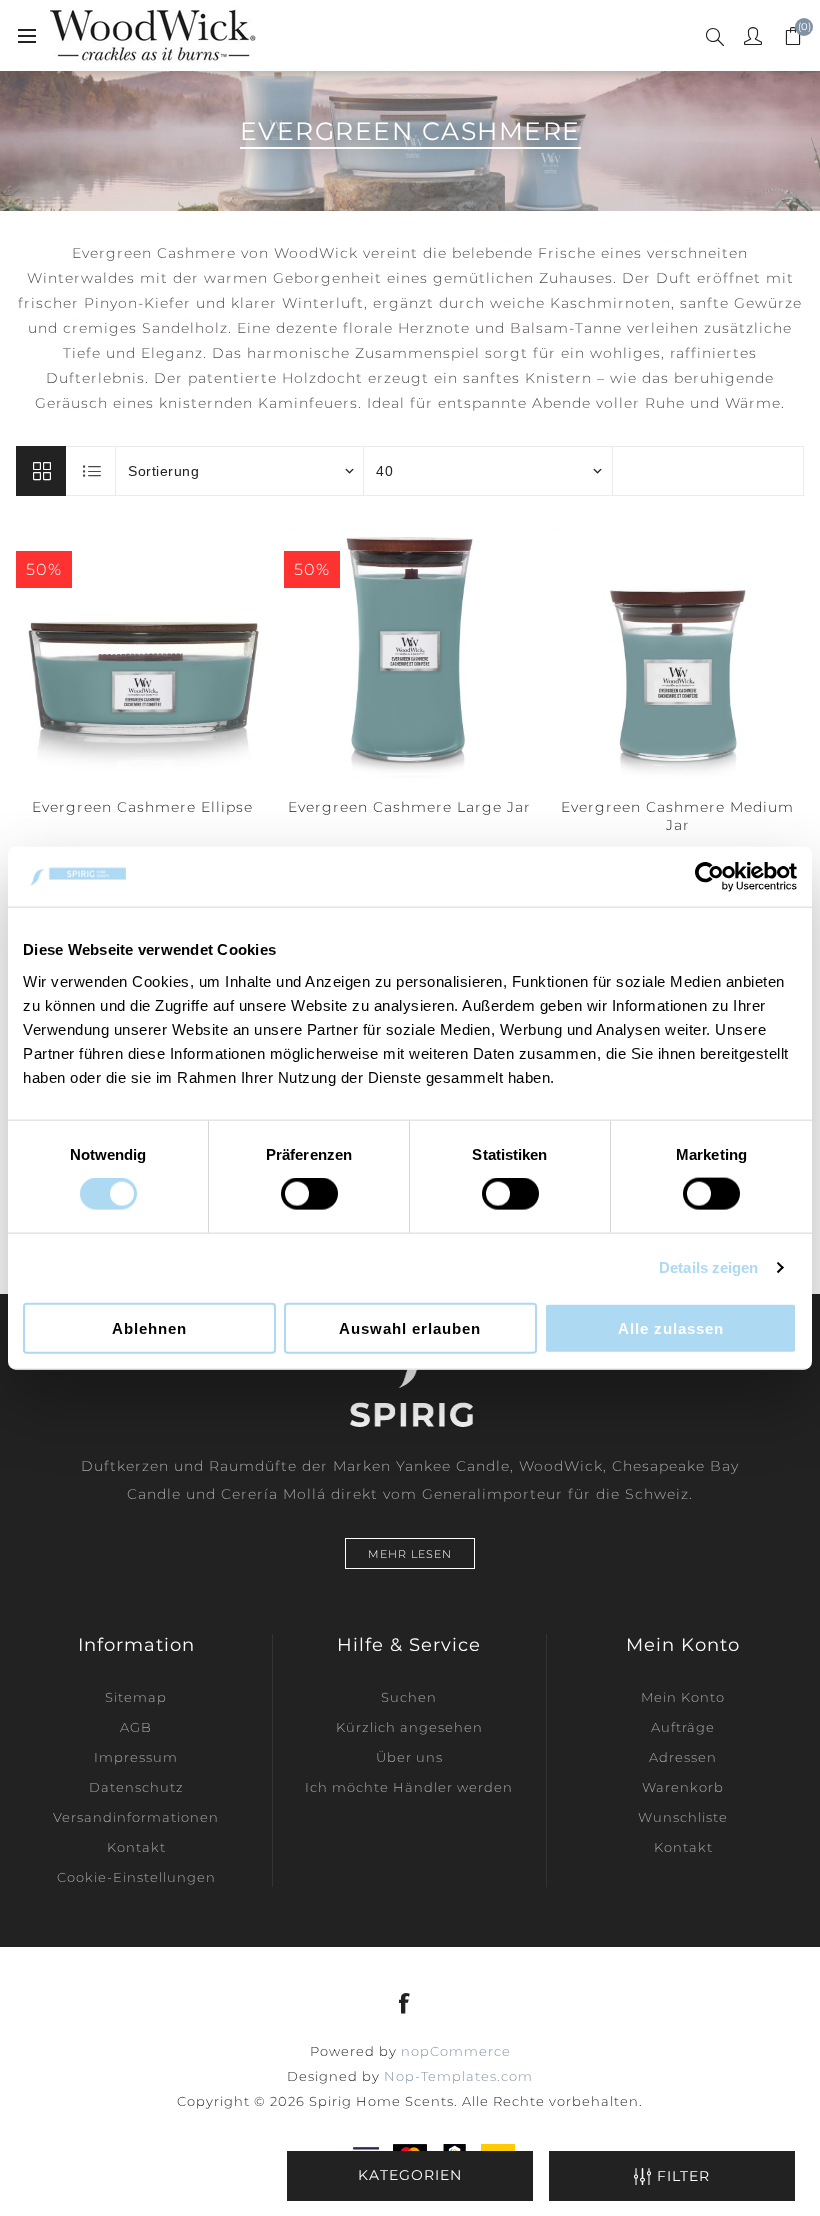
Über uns (409, 1757)
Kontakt (136, 1847)
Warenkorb (683, 1787)
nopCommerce (456, 2051)
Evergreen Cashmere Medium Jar (677, 816)
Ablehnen (149, 1327)
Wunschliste (683, 1817)
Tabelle (41, 471)
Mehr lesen (410, 1554)
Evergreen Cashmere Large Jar (409, 807)
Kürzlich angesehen (409, 1727)
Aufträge (683, 1727)
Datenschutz (136, 1787)
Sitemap (136, 1697)
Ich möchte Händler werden (409, 1787)
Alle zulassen (671, 1327)
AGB (136, 1727)
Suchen (409, 1697)
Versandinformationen (136, 1817)
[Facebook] (405, 2003)
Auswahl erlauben (410, 1327)
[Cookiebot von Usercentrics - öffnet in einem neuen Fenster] (709, 877)
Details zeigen (708, 1267)
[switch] (309, 1194)
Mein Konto (683, 1697)
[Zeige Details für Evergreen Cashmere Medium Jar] (678, 652)
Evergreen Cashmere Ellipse (142, 807)
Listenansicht (92, 471)
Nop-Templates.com (458, 2076)
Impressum (136, 1757)
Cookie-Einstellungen (136, 1877)
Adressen (683, 1757)
